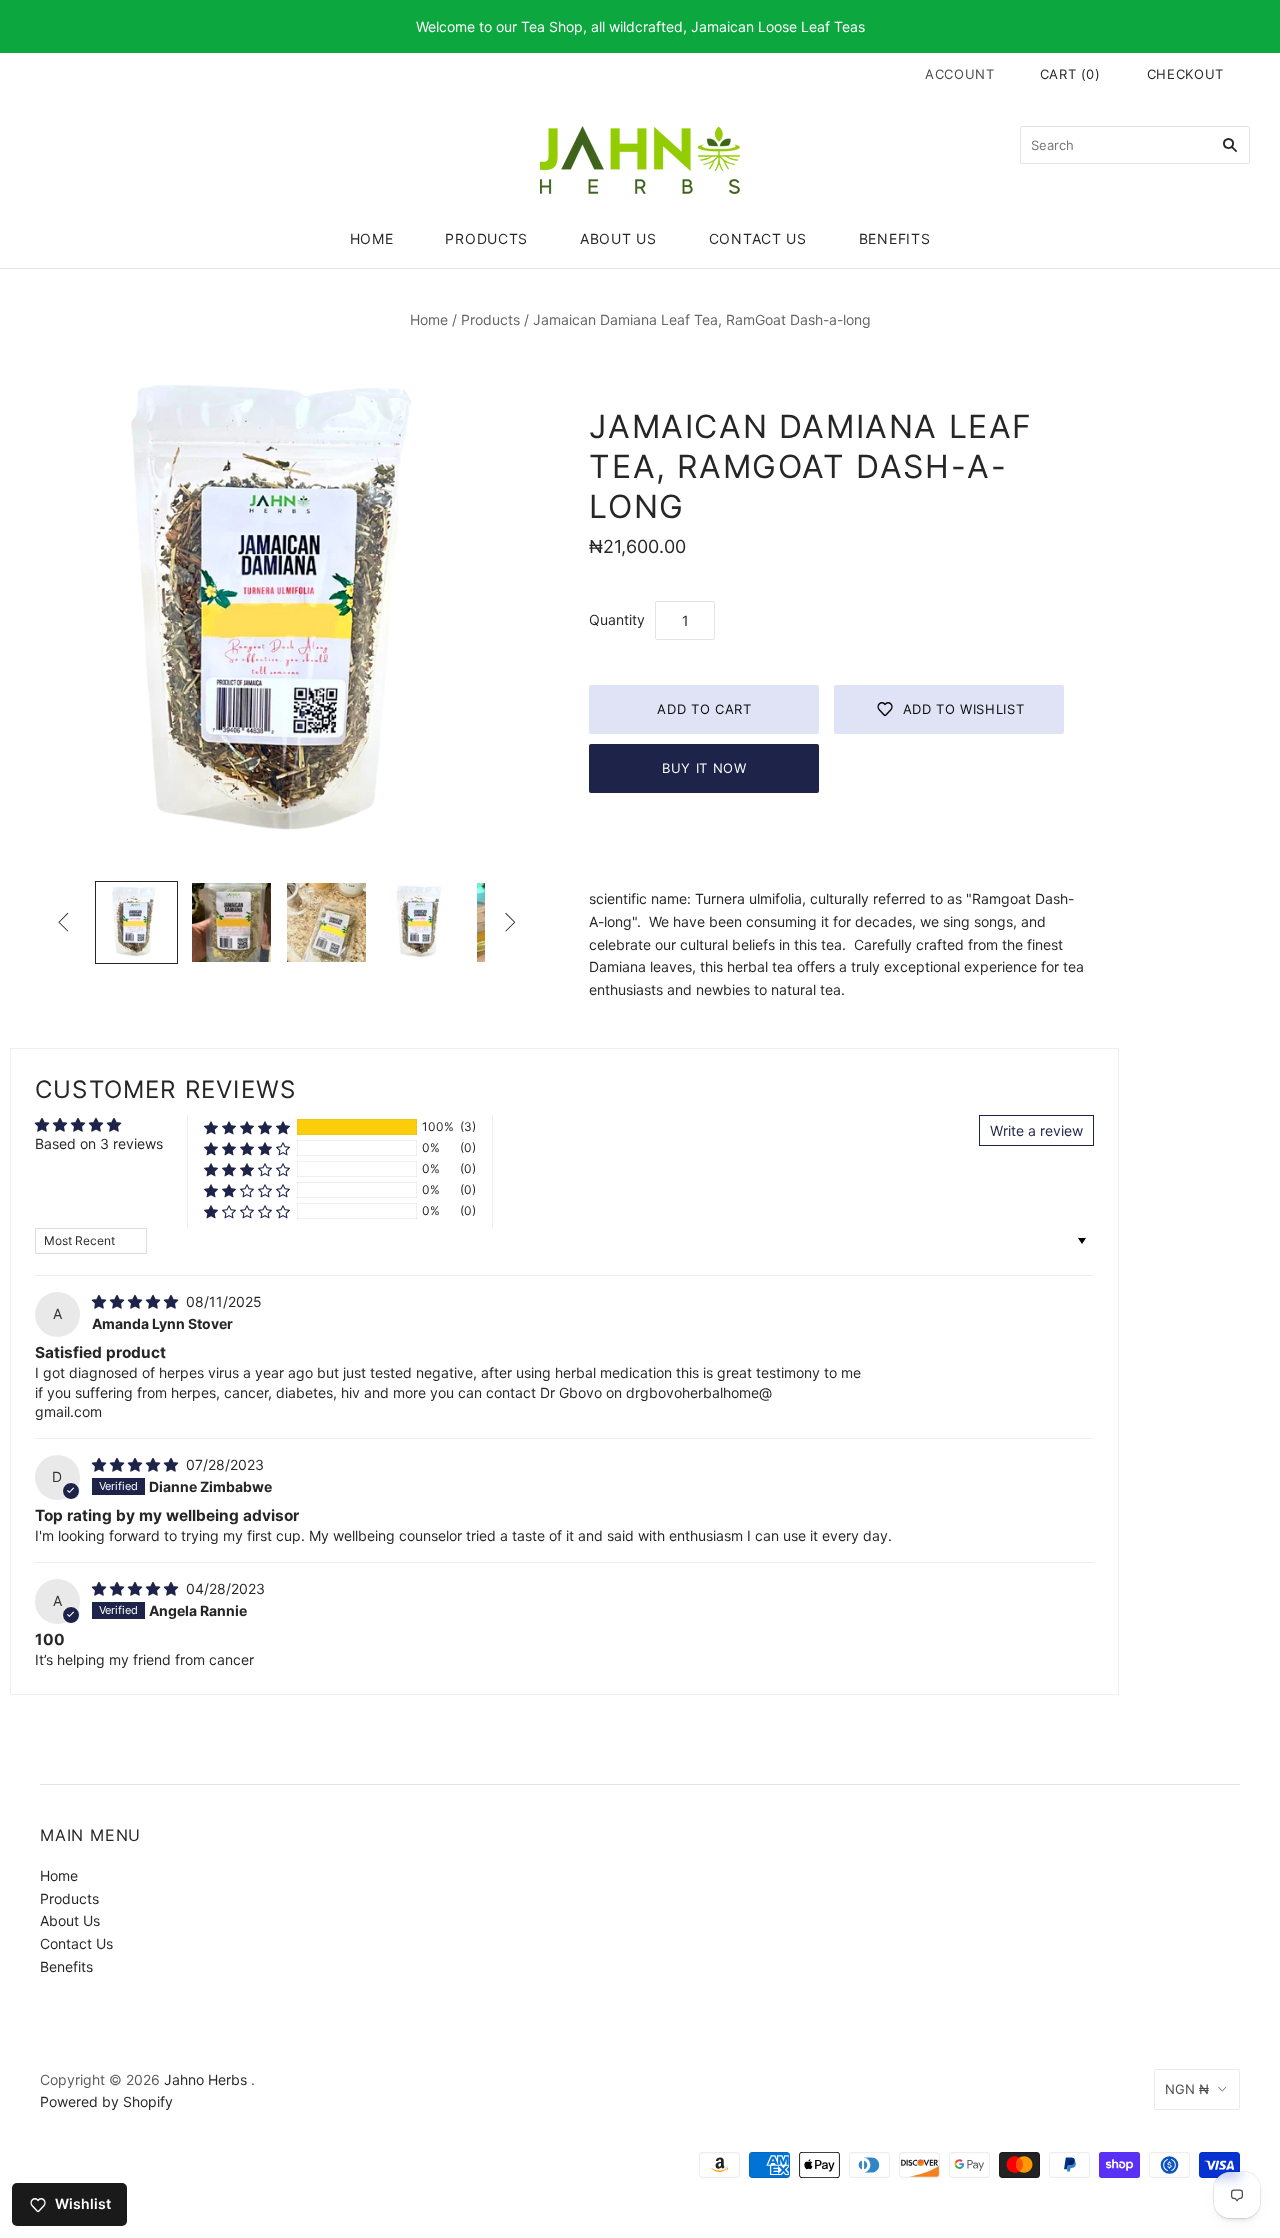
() (1070, 74)
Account (960, 74)
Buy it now (704, 768)
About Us (618, 238)
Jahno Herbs (205, 2079)
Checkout (1185, 74)
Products (486, 238)
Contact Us (758, 238)
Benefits (895, 238)
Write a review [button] (1036, 1130)
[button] (247, 1127)
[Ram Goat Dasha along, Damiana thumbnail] (136, 922)
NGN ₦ (1187, 2089)
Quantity (617, 619)
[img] (137, 1301)
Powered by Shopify (106, 2101)
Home (372, 238)
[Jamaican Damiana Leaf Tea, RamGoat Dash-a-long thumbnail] (231, 922)
